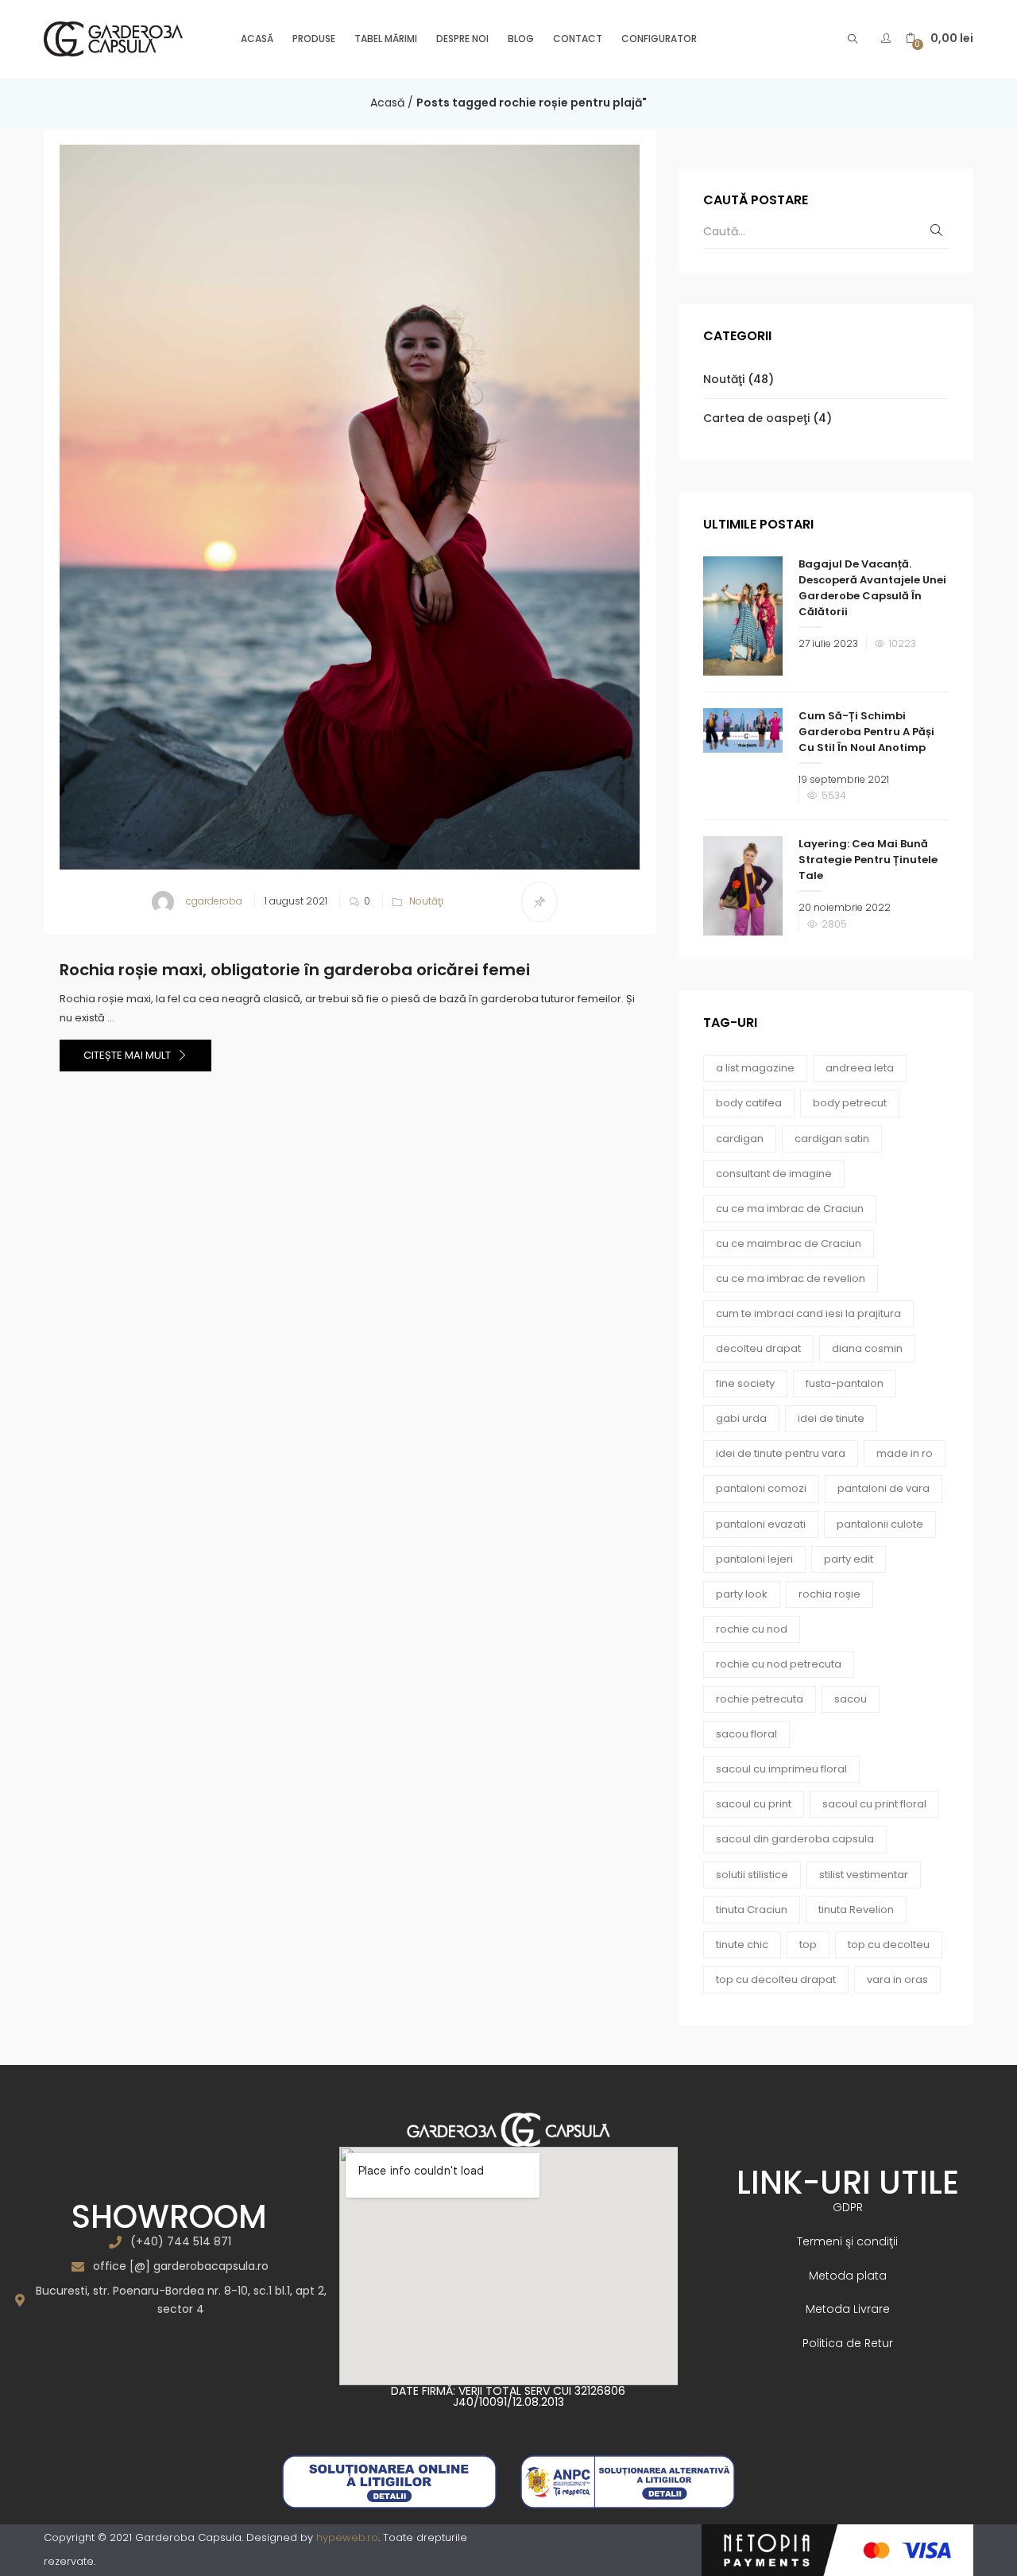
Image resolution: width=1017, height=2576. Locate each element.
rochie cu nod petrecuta (779, 1664)
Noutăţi (426, 901)
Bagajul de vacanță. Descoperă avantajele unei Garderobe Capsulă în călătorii (872, 588)
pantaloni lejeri (754, 1559)
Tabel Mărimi (386, 39)
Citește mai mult (128, 1055)
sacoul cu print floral (874, 1804)
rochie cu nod (752, 1629)
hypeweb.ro (347, 2537)
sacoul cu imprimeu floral (781, 1769)
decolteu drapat (758, 1348)
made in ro (905, 1453)
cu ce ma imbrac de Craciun (790, 1209)
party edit (849, 1559)
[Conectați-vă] (888, 38)
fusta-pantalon (845, 1383)
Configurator (659, 39)
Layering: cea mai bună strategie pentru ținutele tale (868, 860)
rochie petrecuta (760, 1699)
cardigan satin (832, 1139)
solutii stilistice (752, 1875)
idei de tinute (831, 1418)
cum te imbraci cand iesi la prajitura (808, 1313)
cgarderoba (214, 901)
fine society (745, 1383)
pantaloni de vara (884, 1488)
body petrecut (850, 1103)
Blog (521, 39)
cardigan (740, 1139)
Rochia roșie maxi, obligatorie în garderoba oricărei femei (295, 970)
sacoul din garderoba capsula (795, 1839)
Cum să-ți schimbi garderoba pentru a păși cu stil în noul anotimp (866, 732)
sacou (851, 1699)
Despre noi (462, 39)
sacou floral (746, 1734)
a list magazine (755, 1068)
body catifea (749, 1103)
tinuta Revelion (856, 1910)
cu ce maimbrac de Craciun (789, 1243)
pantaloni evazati (761, 1524)
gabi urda (741, 1418)
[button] (940, 39)
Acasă (257, 39)
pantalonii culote (880, 1524)
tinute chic (742, 1945)
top (808, 1945)
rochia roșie (829, 1594)
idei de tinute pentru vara (781, 1453)
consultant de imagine (774, 1174)
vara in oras (897, 1979)
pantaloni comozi (761, 1488)
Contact (578, 39)
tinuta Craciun (752, 1910)
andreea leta (860, 1068)
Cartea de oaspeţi (756, 418)
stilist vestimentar (864, 1875)
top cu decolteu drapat (776, 1979)
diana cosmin (867, 1348)
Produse (314, 39)
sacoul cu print (754, 1804)
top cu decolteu (889, 1945)
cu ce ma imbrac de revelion (791, 1278)
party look (742, 1594)
